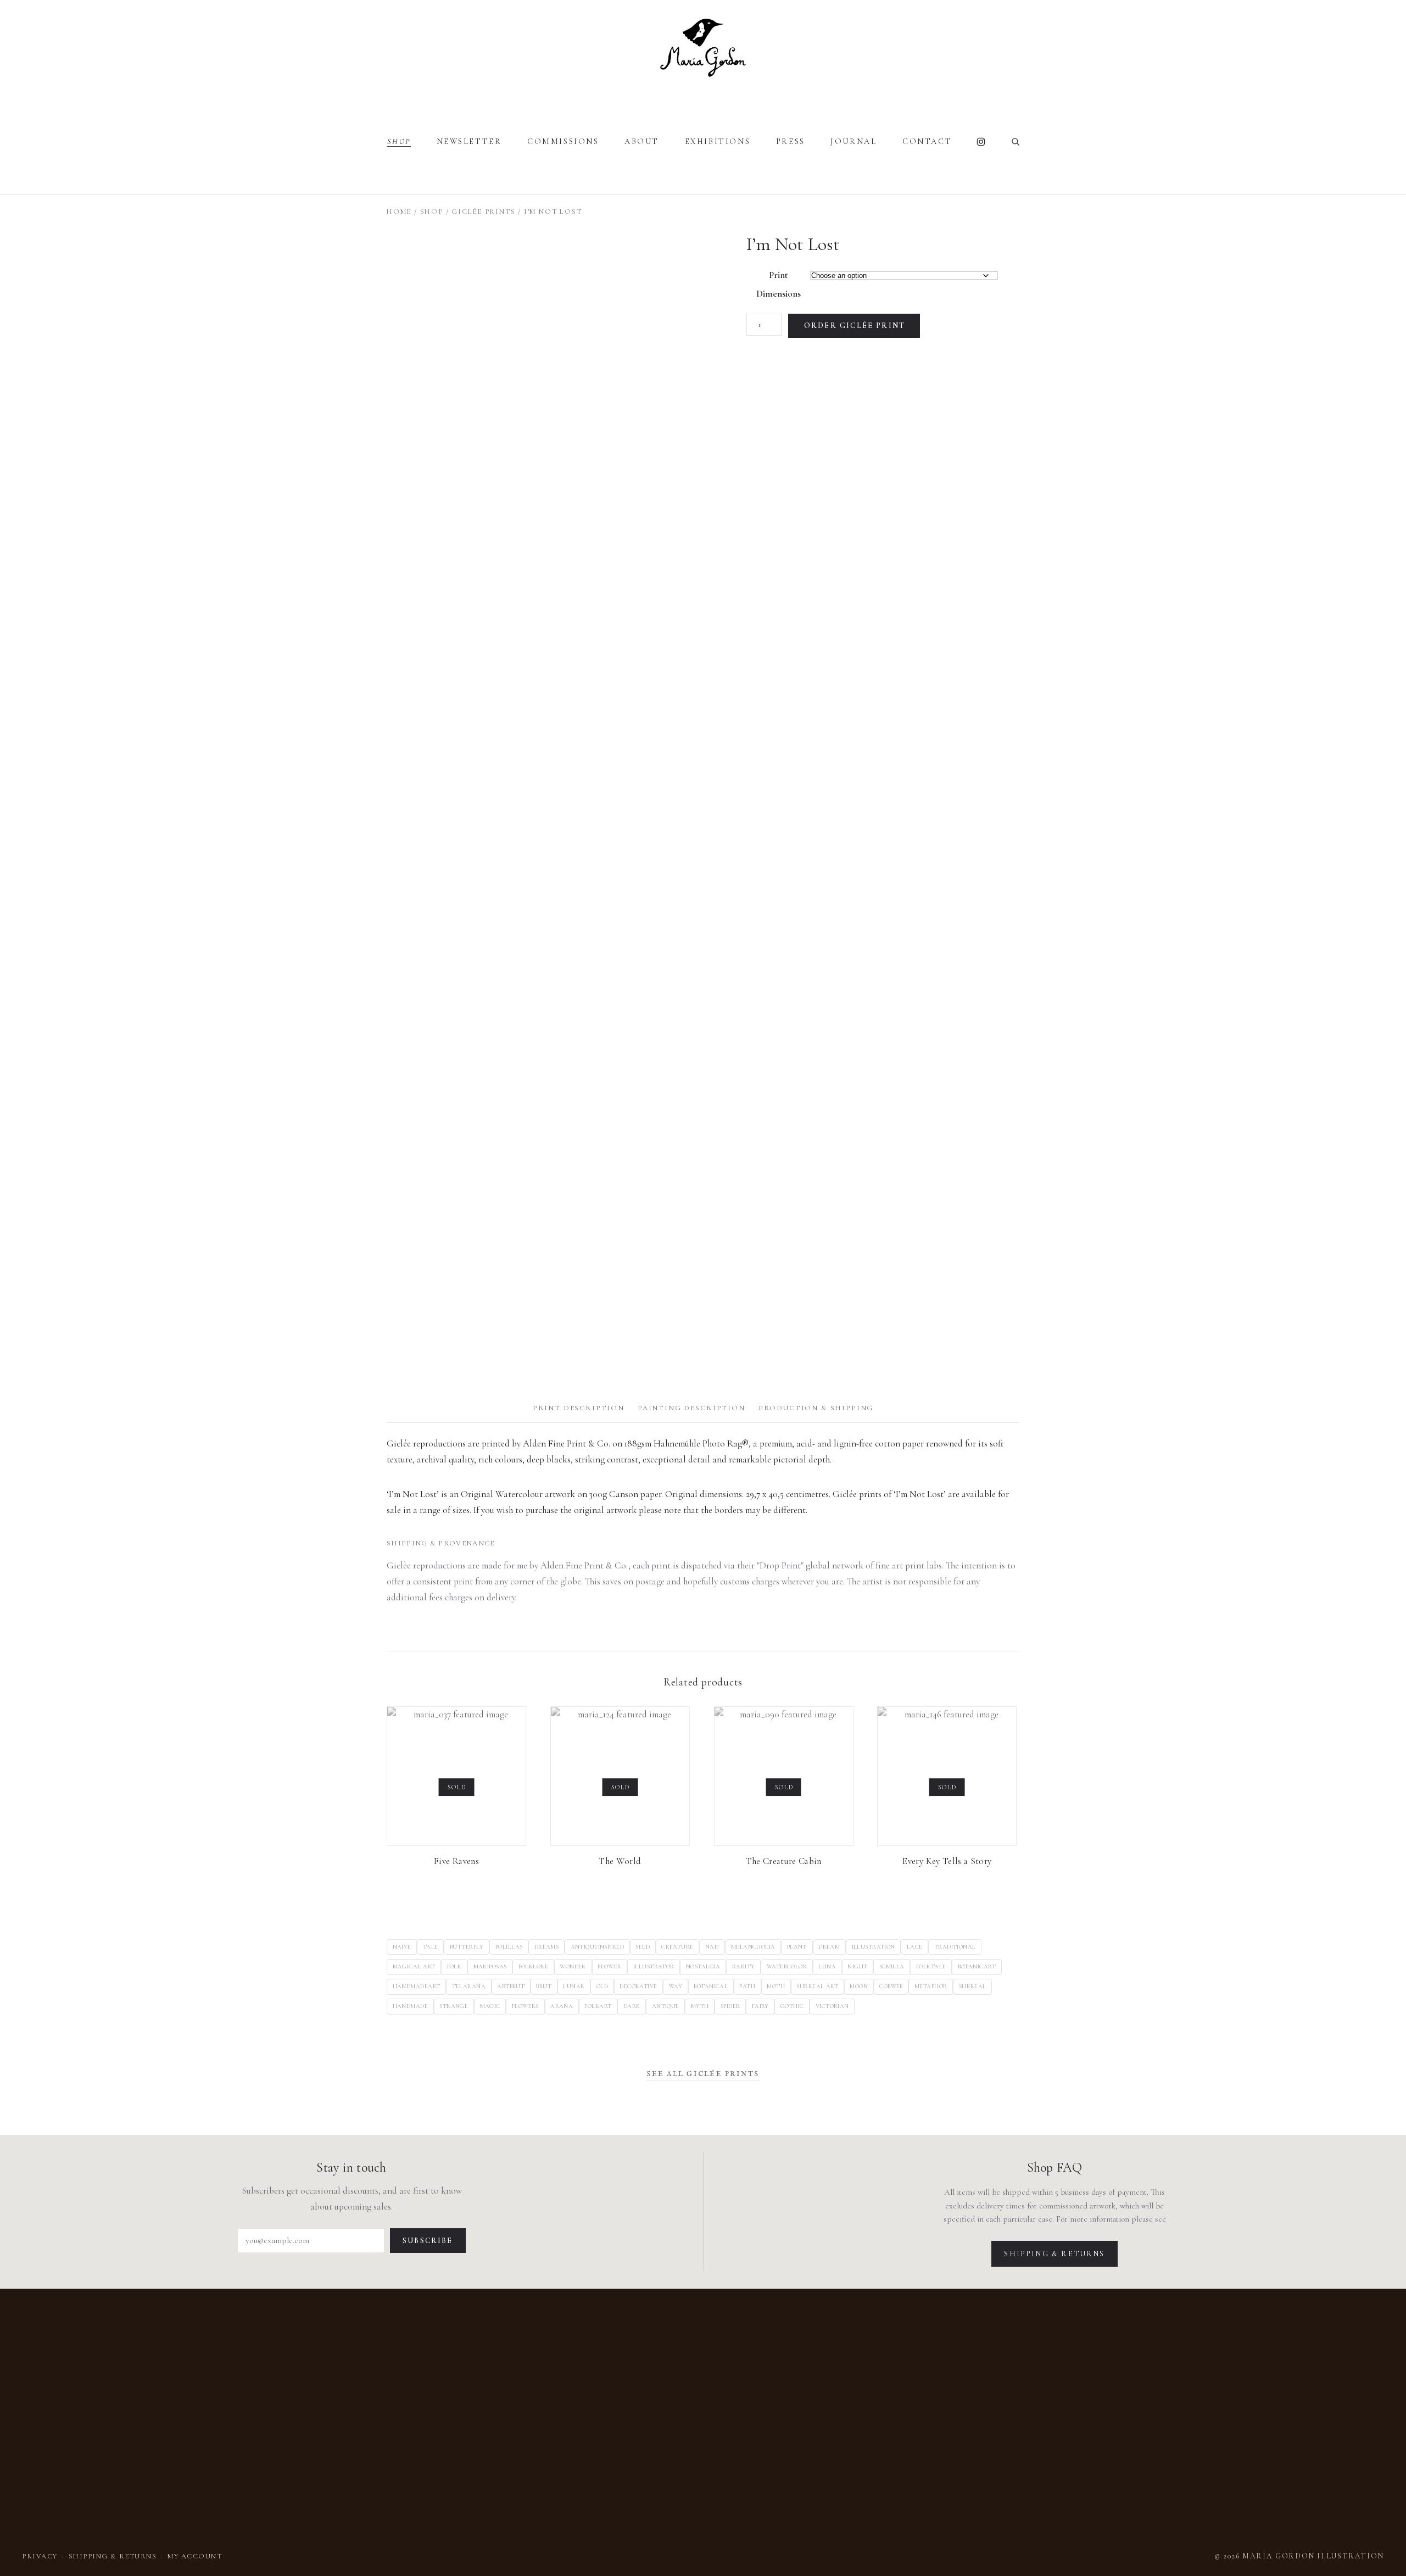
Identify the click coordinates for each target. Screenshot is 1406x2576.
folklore (533, 1966)
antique (666, 2006)
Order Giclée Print (855, 326)
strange (454, 2006)
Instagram (981, 142)
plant (797, 1947)
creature (677, 1947)
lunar (574, 1986)
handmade (410, 2006)
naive (402, 1947)
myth (700, 2006)
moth (776, 1986)
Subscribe (428, 2241)
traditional (955, 1947)
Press (791, 141)
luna (827, 1966)
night (857, 1966)
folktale (931, 1966)
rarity (744, 1966)
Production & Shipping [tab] (816, 1408)
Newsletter (469, 141)
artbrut (511, 1986)
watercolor (787, 1966)
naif (712, 1947)
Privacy (40, 2556)
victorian (832, 2006)
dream (829, 1947)
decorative (638, 1986)
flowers (525, 2006)
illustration (874, 1947)
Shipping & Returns (1054, 2254)
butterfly (467, 1947)
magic (490, 2006)
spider (730, 2006)
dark (632, 2006)
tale (431, 1947)
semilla (892, 1966)
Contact (927, 141)
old (602, 1986)
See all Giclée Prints (703, 2074)
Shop (399, 141)
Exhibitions (718, 141)
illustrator (654, 1966)
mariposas (490, 1966)
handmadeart (417, 1986)
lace (915, 1947)
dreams (547, 1947)
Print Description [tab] (579, 1408)
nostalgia (703, 1966)
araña (562, 2006)
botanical (711, 1986)
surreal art (817, 1986)
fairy (760, 2006)
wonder (573, 1966)
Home (399, 212)
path (747, 1986)
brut (544, 1986)
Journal (853, 141)
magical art (414, 1966)
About (642, 141)
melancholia (753, 1947)
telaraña (469, 1986)
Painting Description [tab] (691, 1408)
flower (610, 1966)
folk (454, 1966)
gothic (792, 2006)
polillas (509, 1947)
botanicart (977, 1966)
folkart (598, 2006)
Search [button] (1016, 142)
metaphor (931, 1986)
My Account (195, 2556)
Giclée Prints (483, 212)
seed (643, 1947)
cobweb (891, 1986)
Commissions (563, 141)
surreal (973, 1986)
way (676, 1986)
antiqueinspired (598, 1947)
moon (859, 1986)
